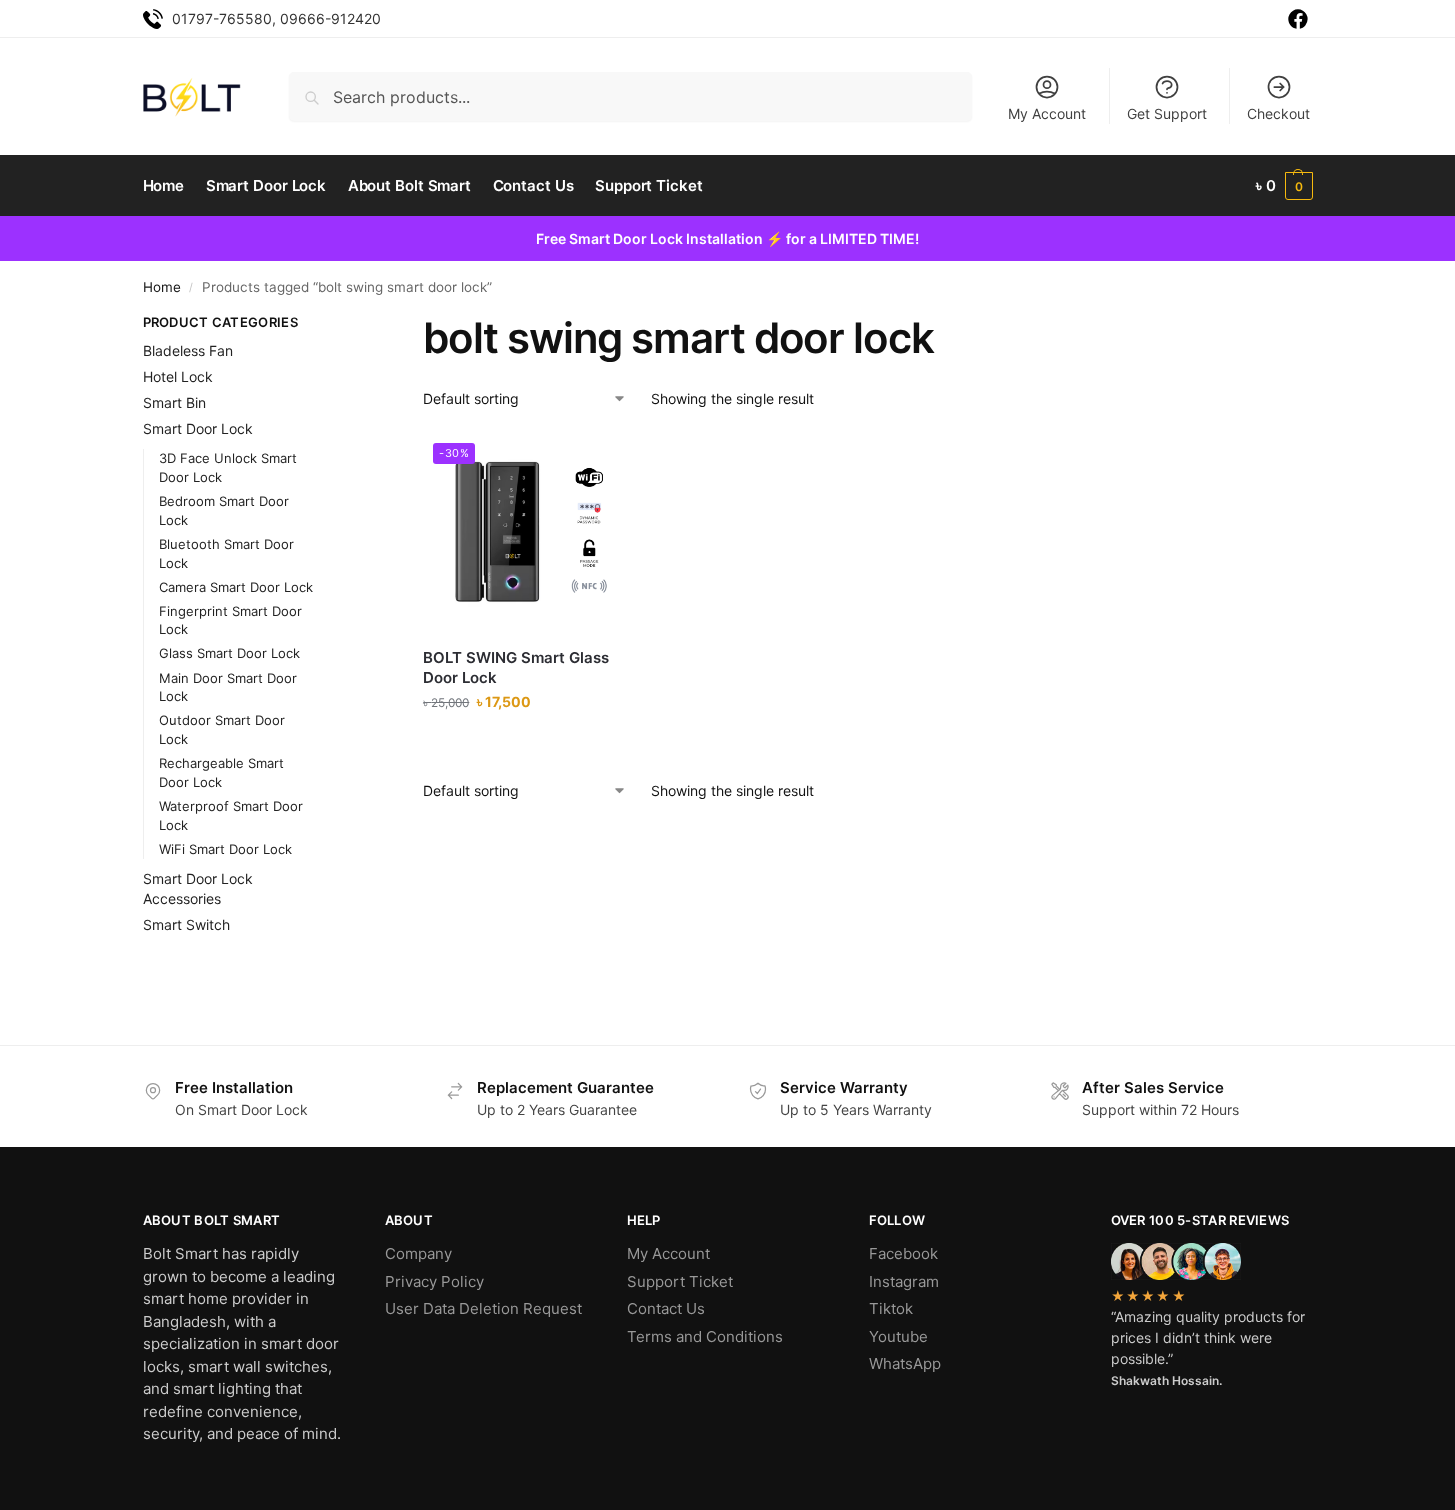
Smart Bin (174, 402)
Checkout (1278, 113)
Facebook (903, 1253)
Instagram (904, 1281)
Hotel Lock (178, 376)
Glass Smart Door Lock (229, 653)
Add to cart (523, 743)
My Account (1047, 113)
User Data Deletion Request (483, 1308)
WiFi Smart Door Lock (225, 849)
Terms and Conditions (705, 1336)
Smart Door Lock (198, 428)
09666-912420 (330, 18)
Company (418, 1253)
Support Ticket (680, 1281)
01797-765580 (222, 18)
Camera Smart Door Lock (236, 587)
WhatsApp (905, 1363)
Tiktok (891, 1308)
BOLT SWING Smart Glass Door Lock (516, 667)
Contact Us (666, 1308)
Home (162, 287)
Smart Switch (186, 924)
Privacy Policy (434, 1281)
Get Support (1167, 113)
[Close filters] (347, 325)
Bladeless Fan (188, 350)
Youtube (898, 1336)
